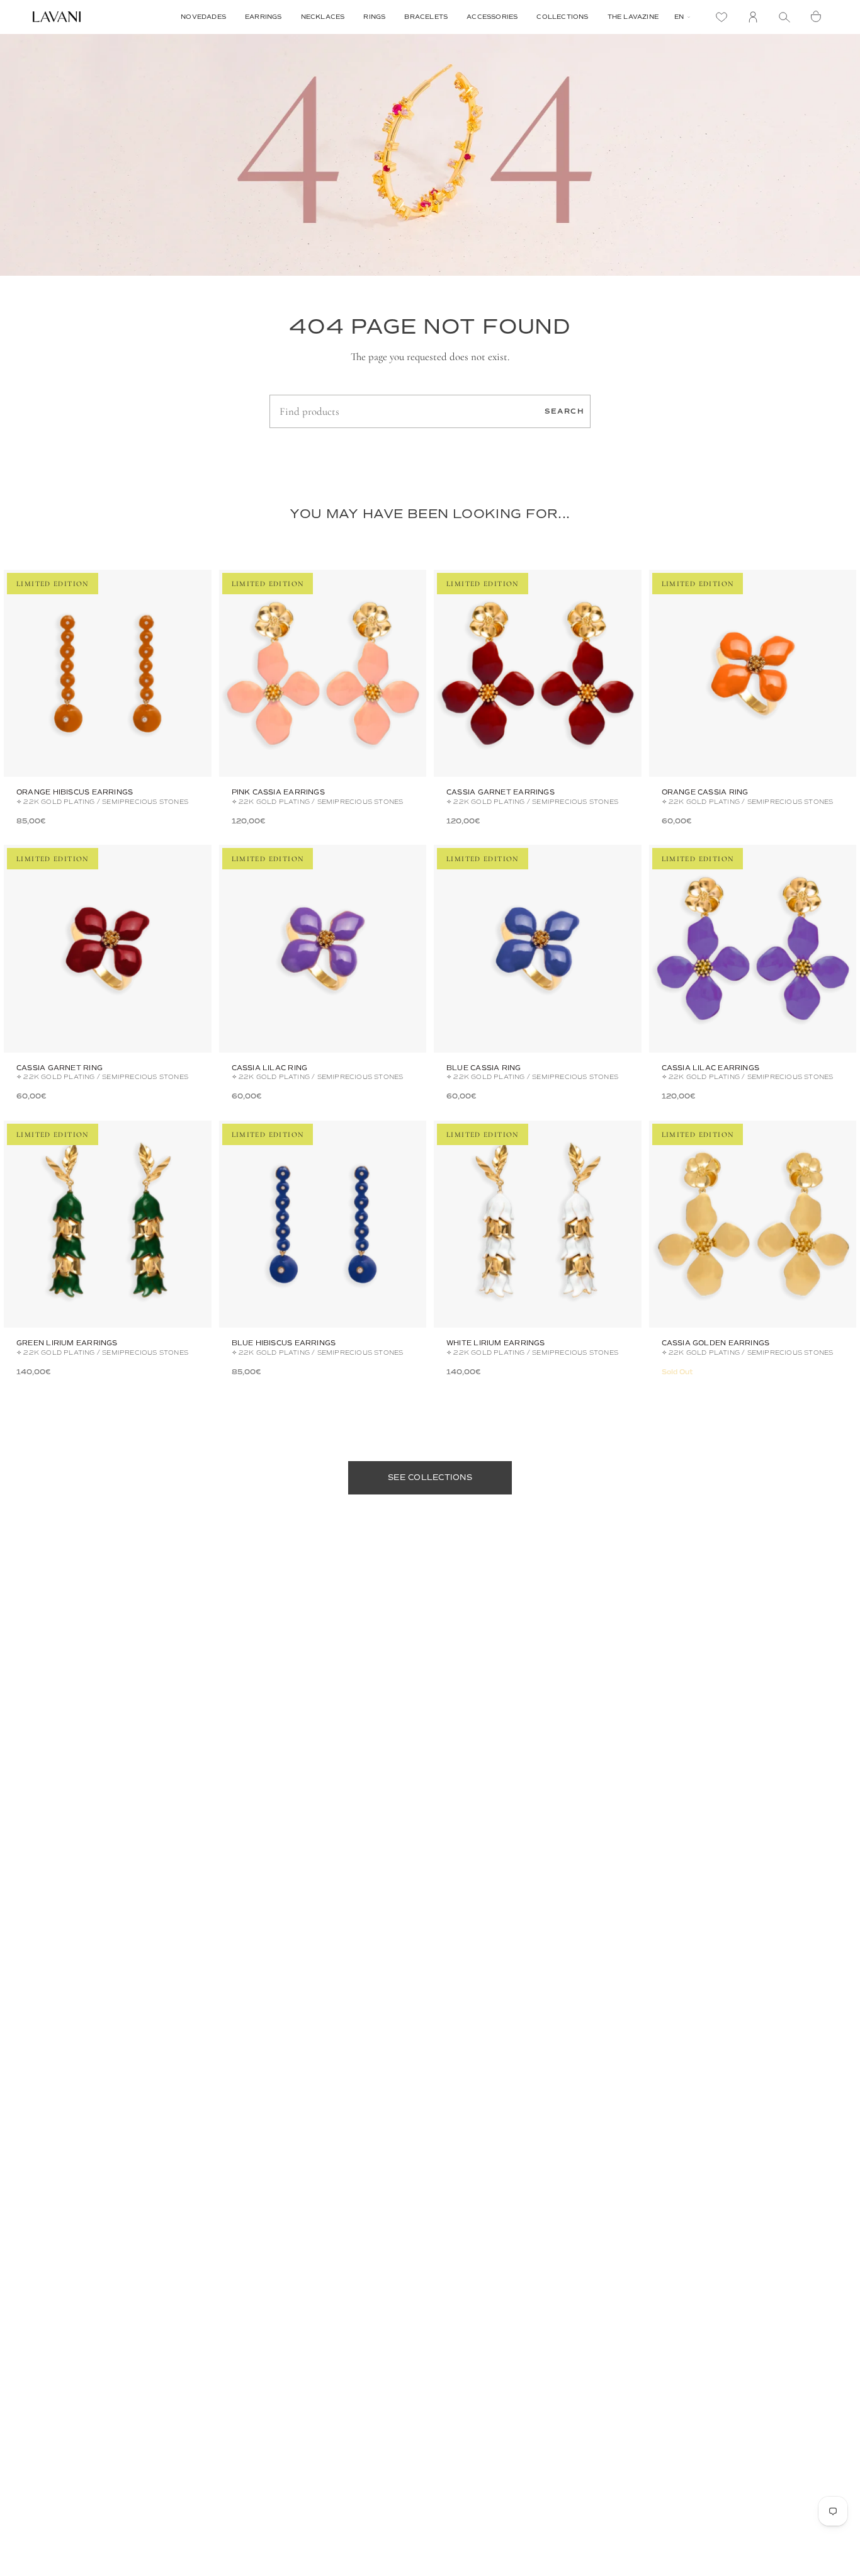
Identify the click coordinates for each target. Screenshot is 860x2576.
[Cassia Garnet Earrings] (538, 674)
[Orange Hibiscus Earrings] (108, 674)
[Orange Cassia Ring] (753, 674)
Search (564, 411)
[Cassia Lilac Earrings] (753, 949)
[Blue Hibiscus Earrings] (323, 1224)
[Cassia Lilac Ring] (323, 949)
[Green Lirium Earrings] (108, 1224)
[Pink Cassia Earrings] (323, 674)
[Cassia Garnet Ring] (108, 949)
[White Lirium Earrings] (538, 1224)
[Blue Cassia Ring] (538, 949)
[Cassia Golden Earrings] (753, 1224)
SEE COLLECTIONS (430, 1477)
